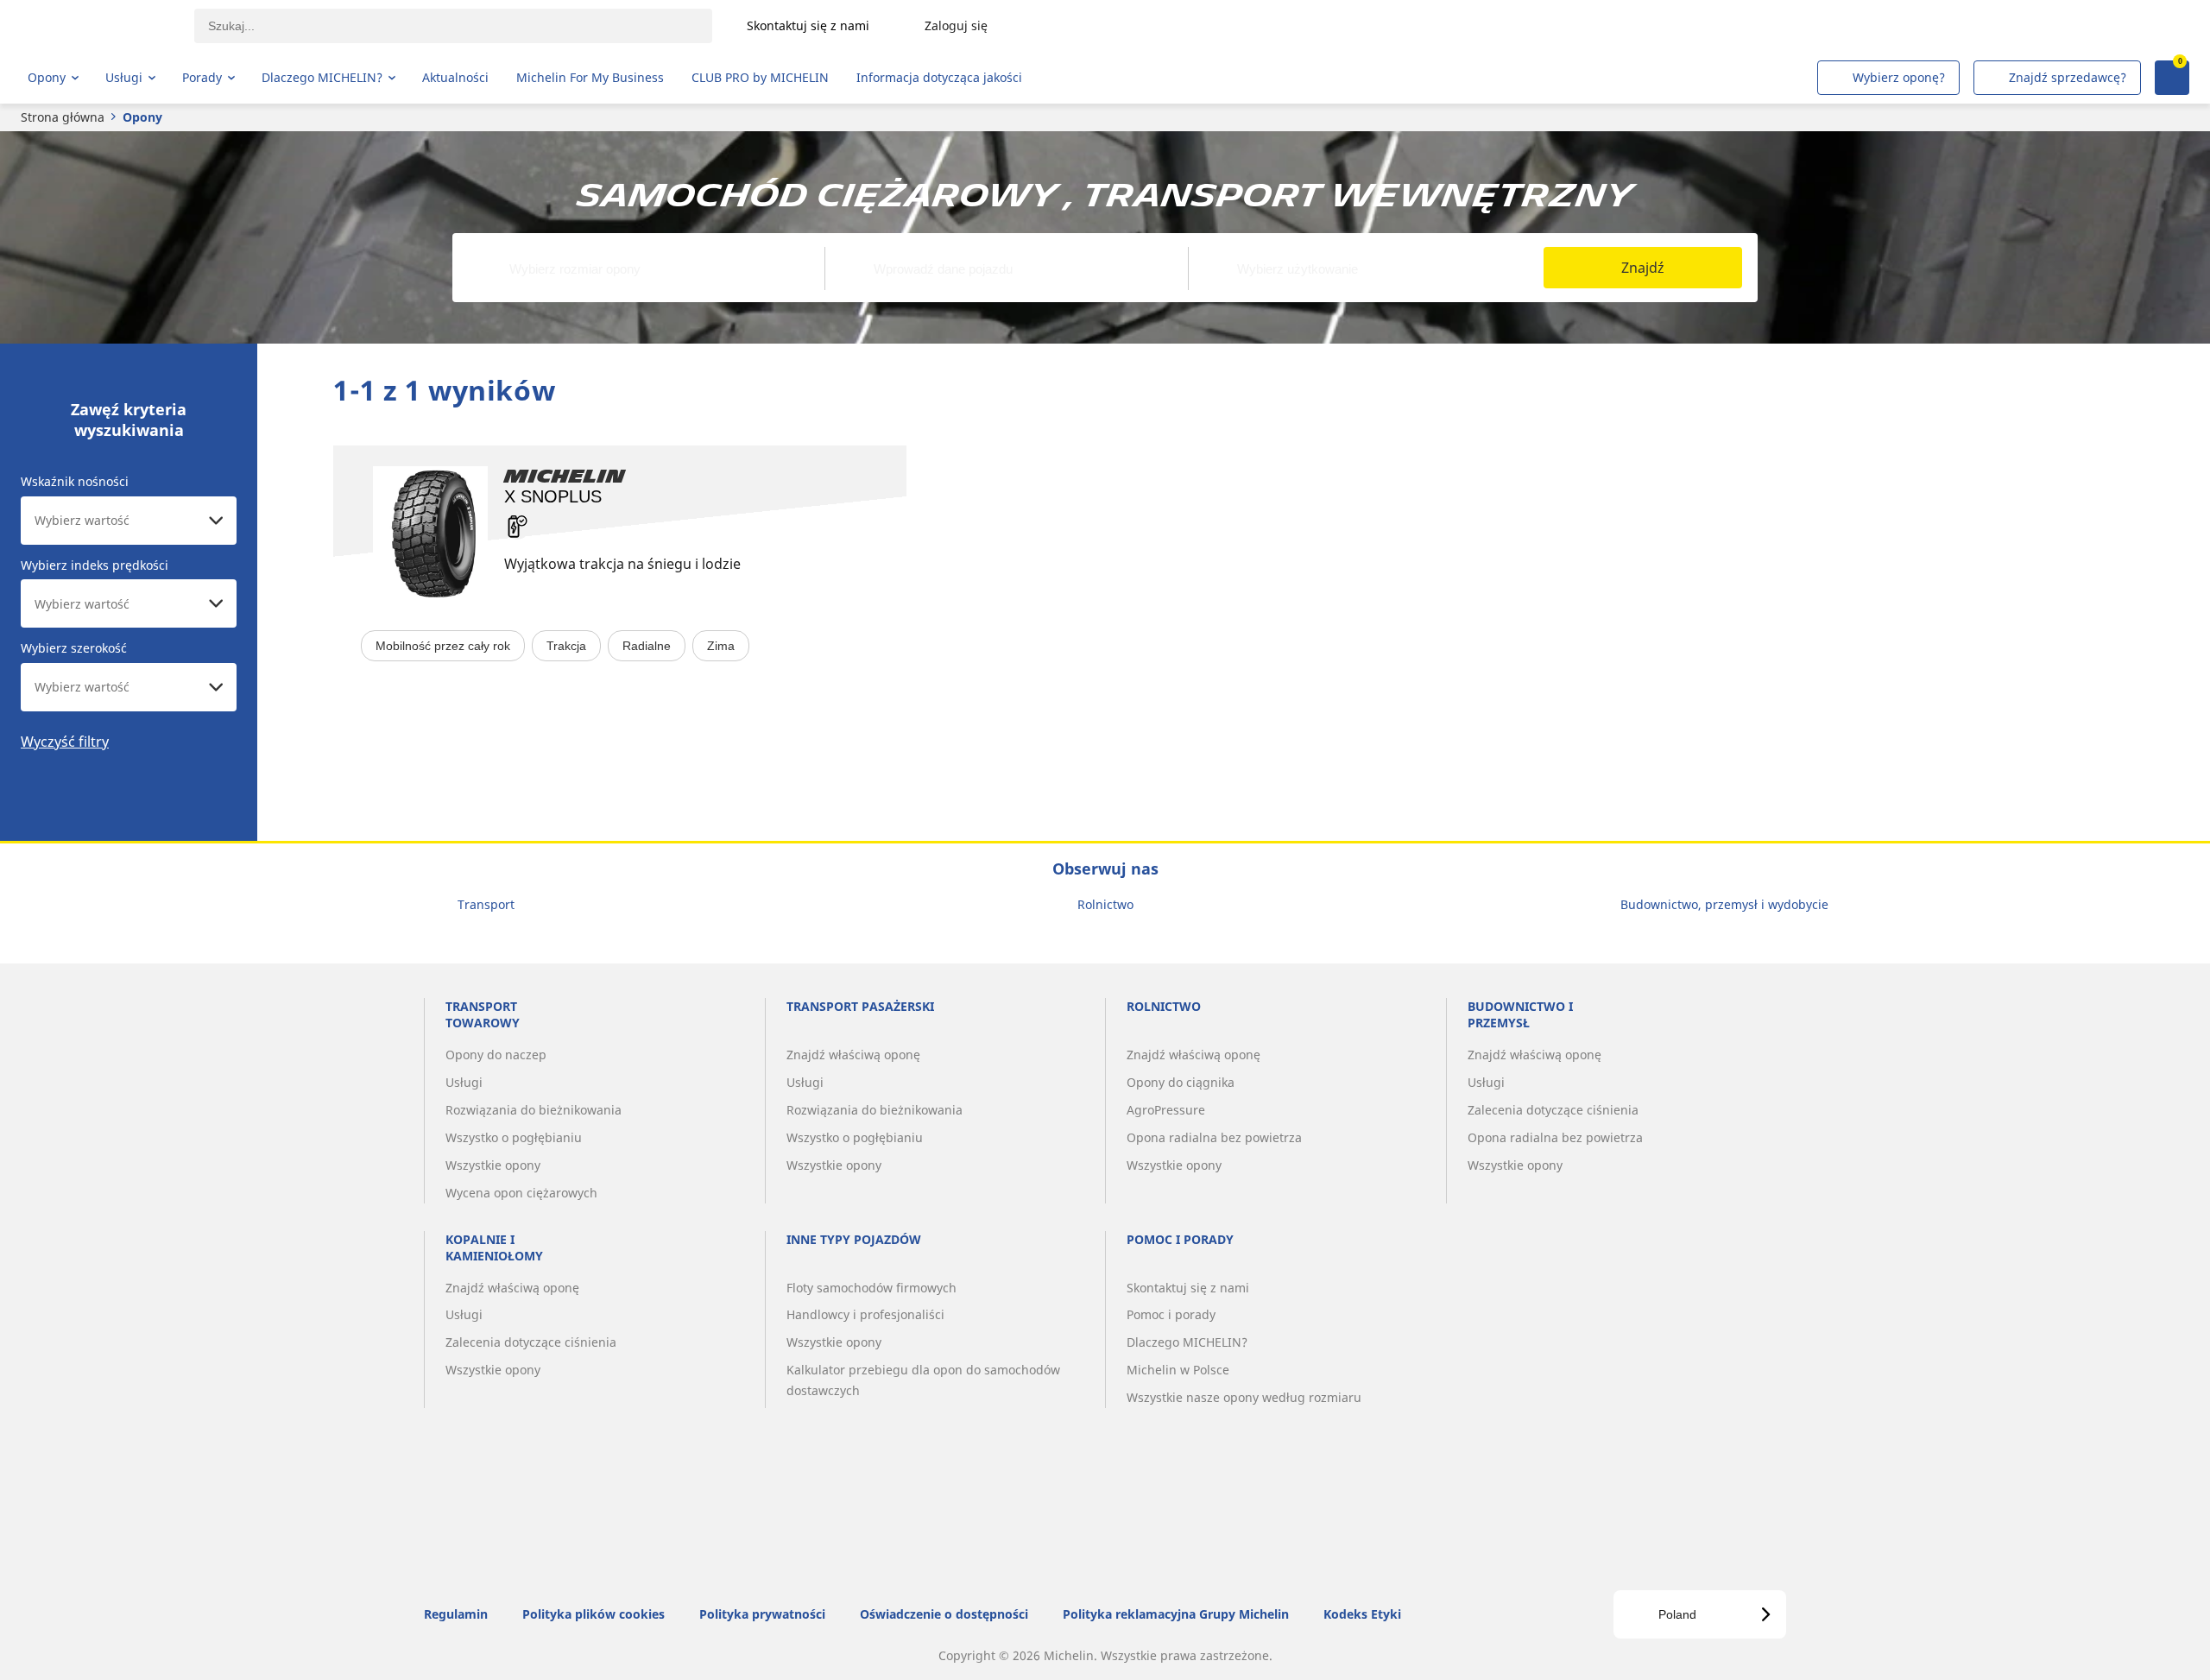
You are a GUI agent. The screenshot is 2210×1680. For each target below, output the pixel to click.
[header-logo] (95, 26)
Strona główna (63, 117)
